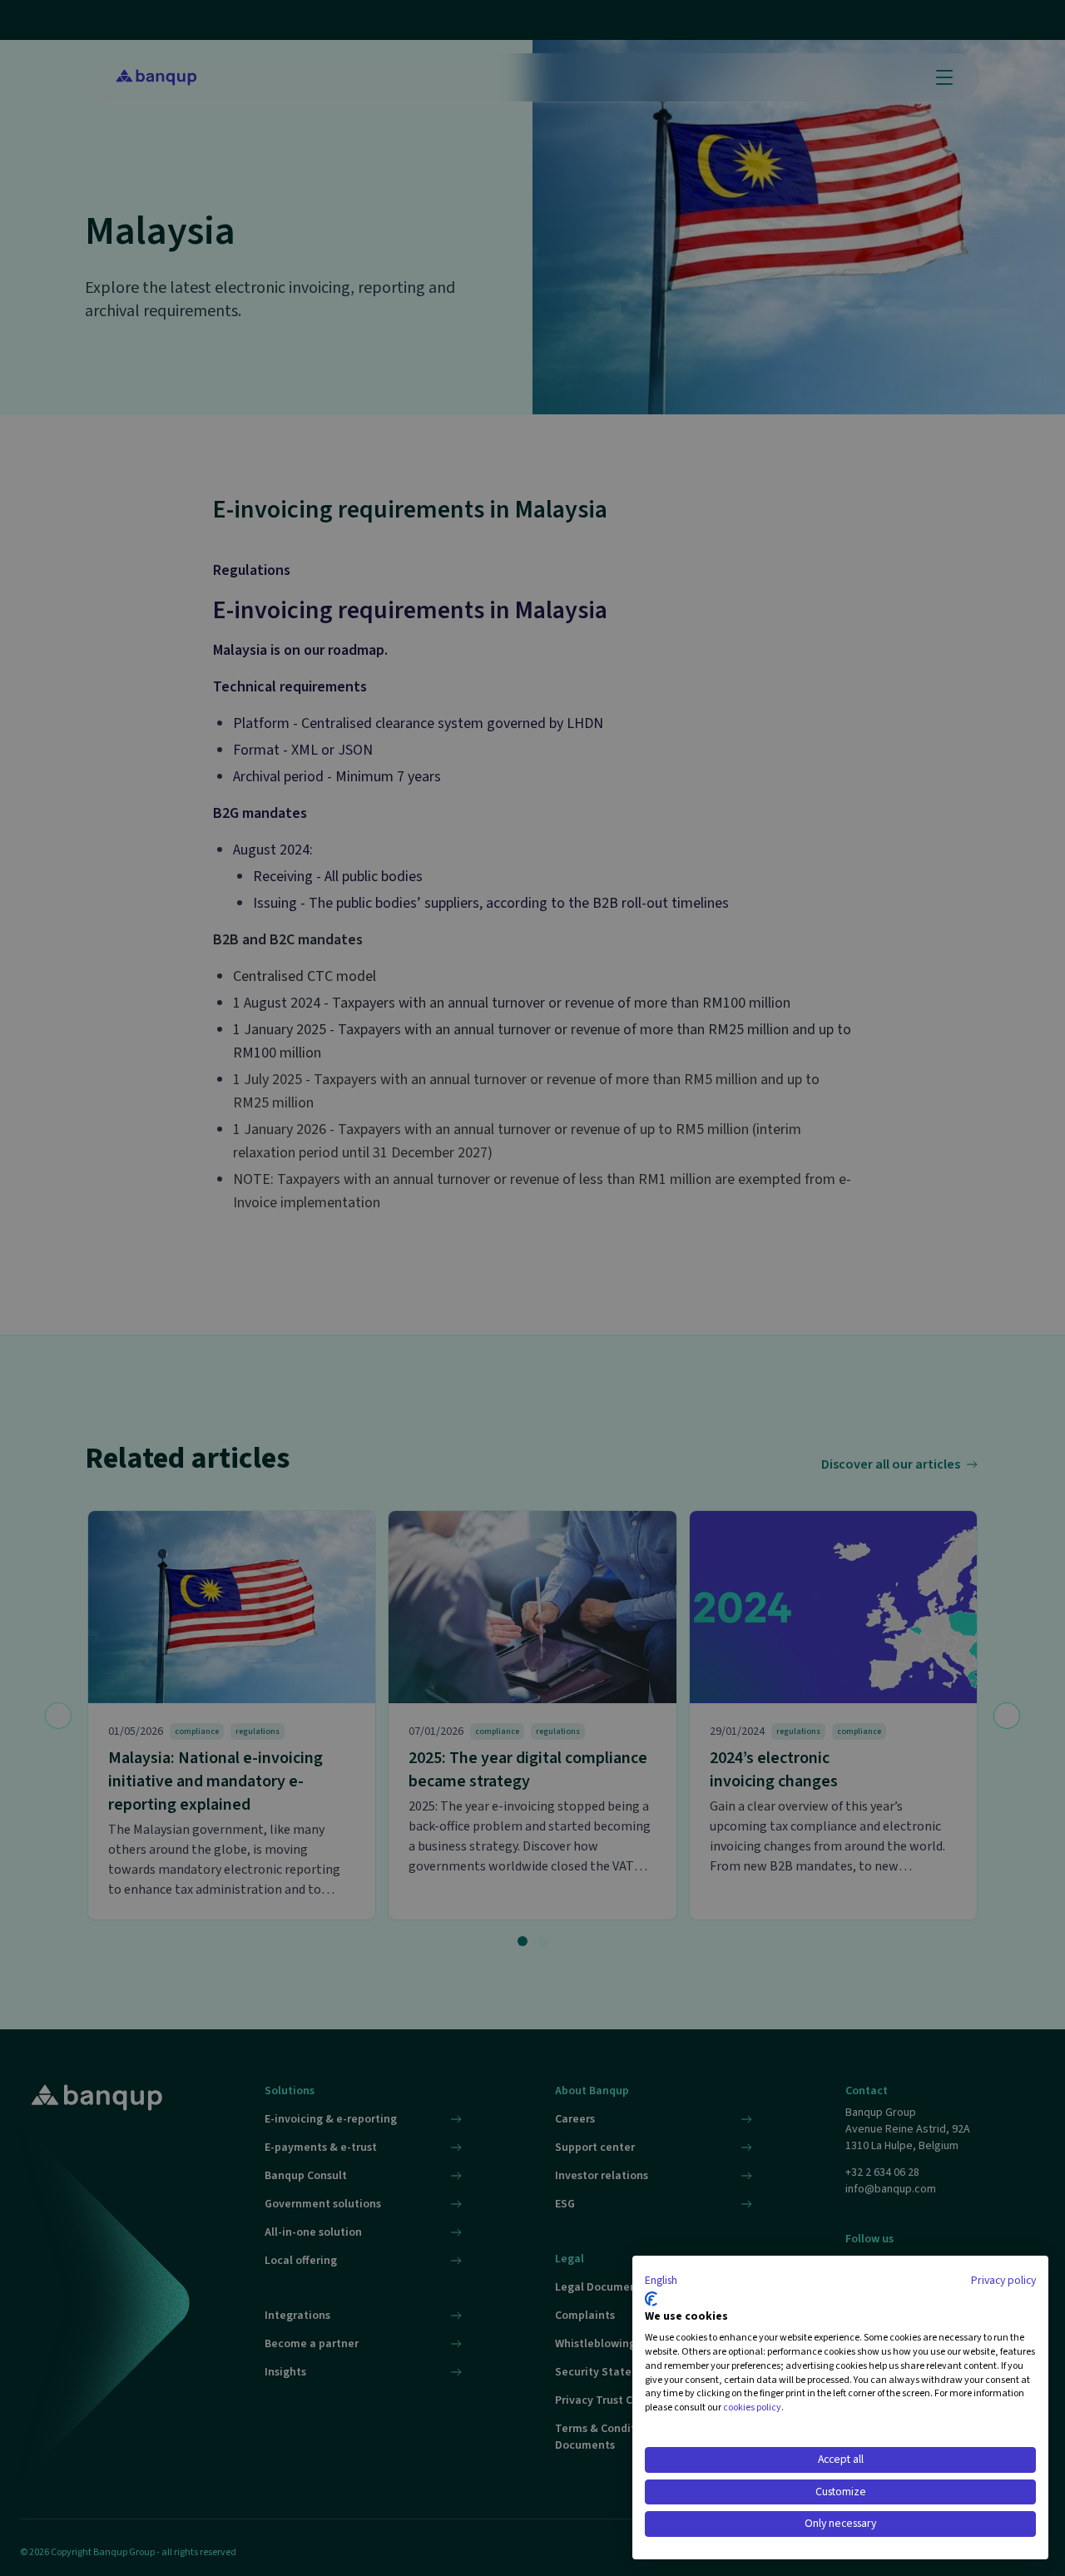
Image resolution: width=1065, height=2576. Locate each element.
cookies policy (752, 2408)
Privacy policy (1003, 2281)
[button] (661, 2281)
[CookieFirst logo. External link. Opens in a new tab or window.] (651, 2299)
